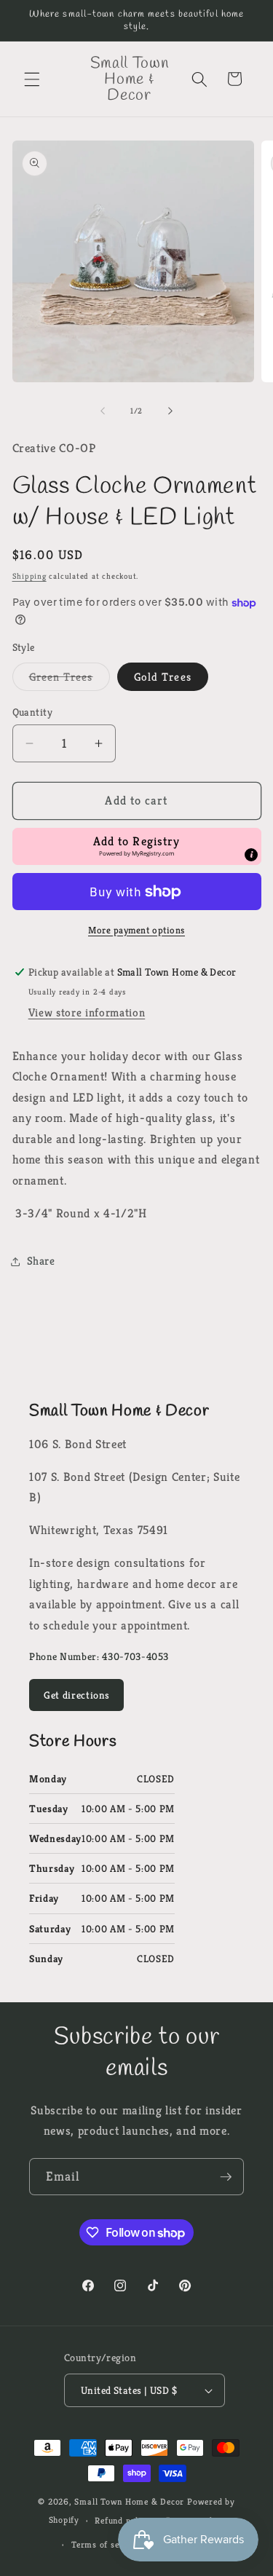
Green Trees (70, 680)
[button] (32, 79)
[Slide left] (103, 411)
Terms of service (105, 2544)
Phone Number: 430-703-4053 (99, 1656)
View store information (87, 1012)
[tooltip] (251, 855)
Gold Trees (163, 677)
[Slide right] (170, 411)
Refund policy (122, 2520)
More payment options (136, 930)
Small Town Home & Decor (129, 2501)
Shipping (29, 576)
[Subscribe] (226, 2177)
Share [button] (41, 1261)
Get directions (76, 1695)
